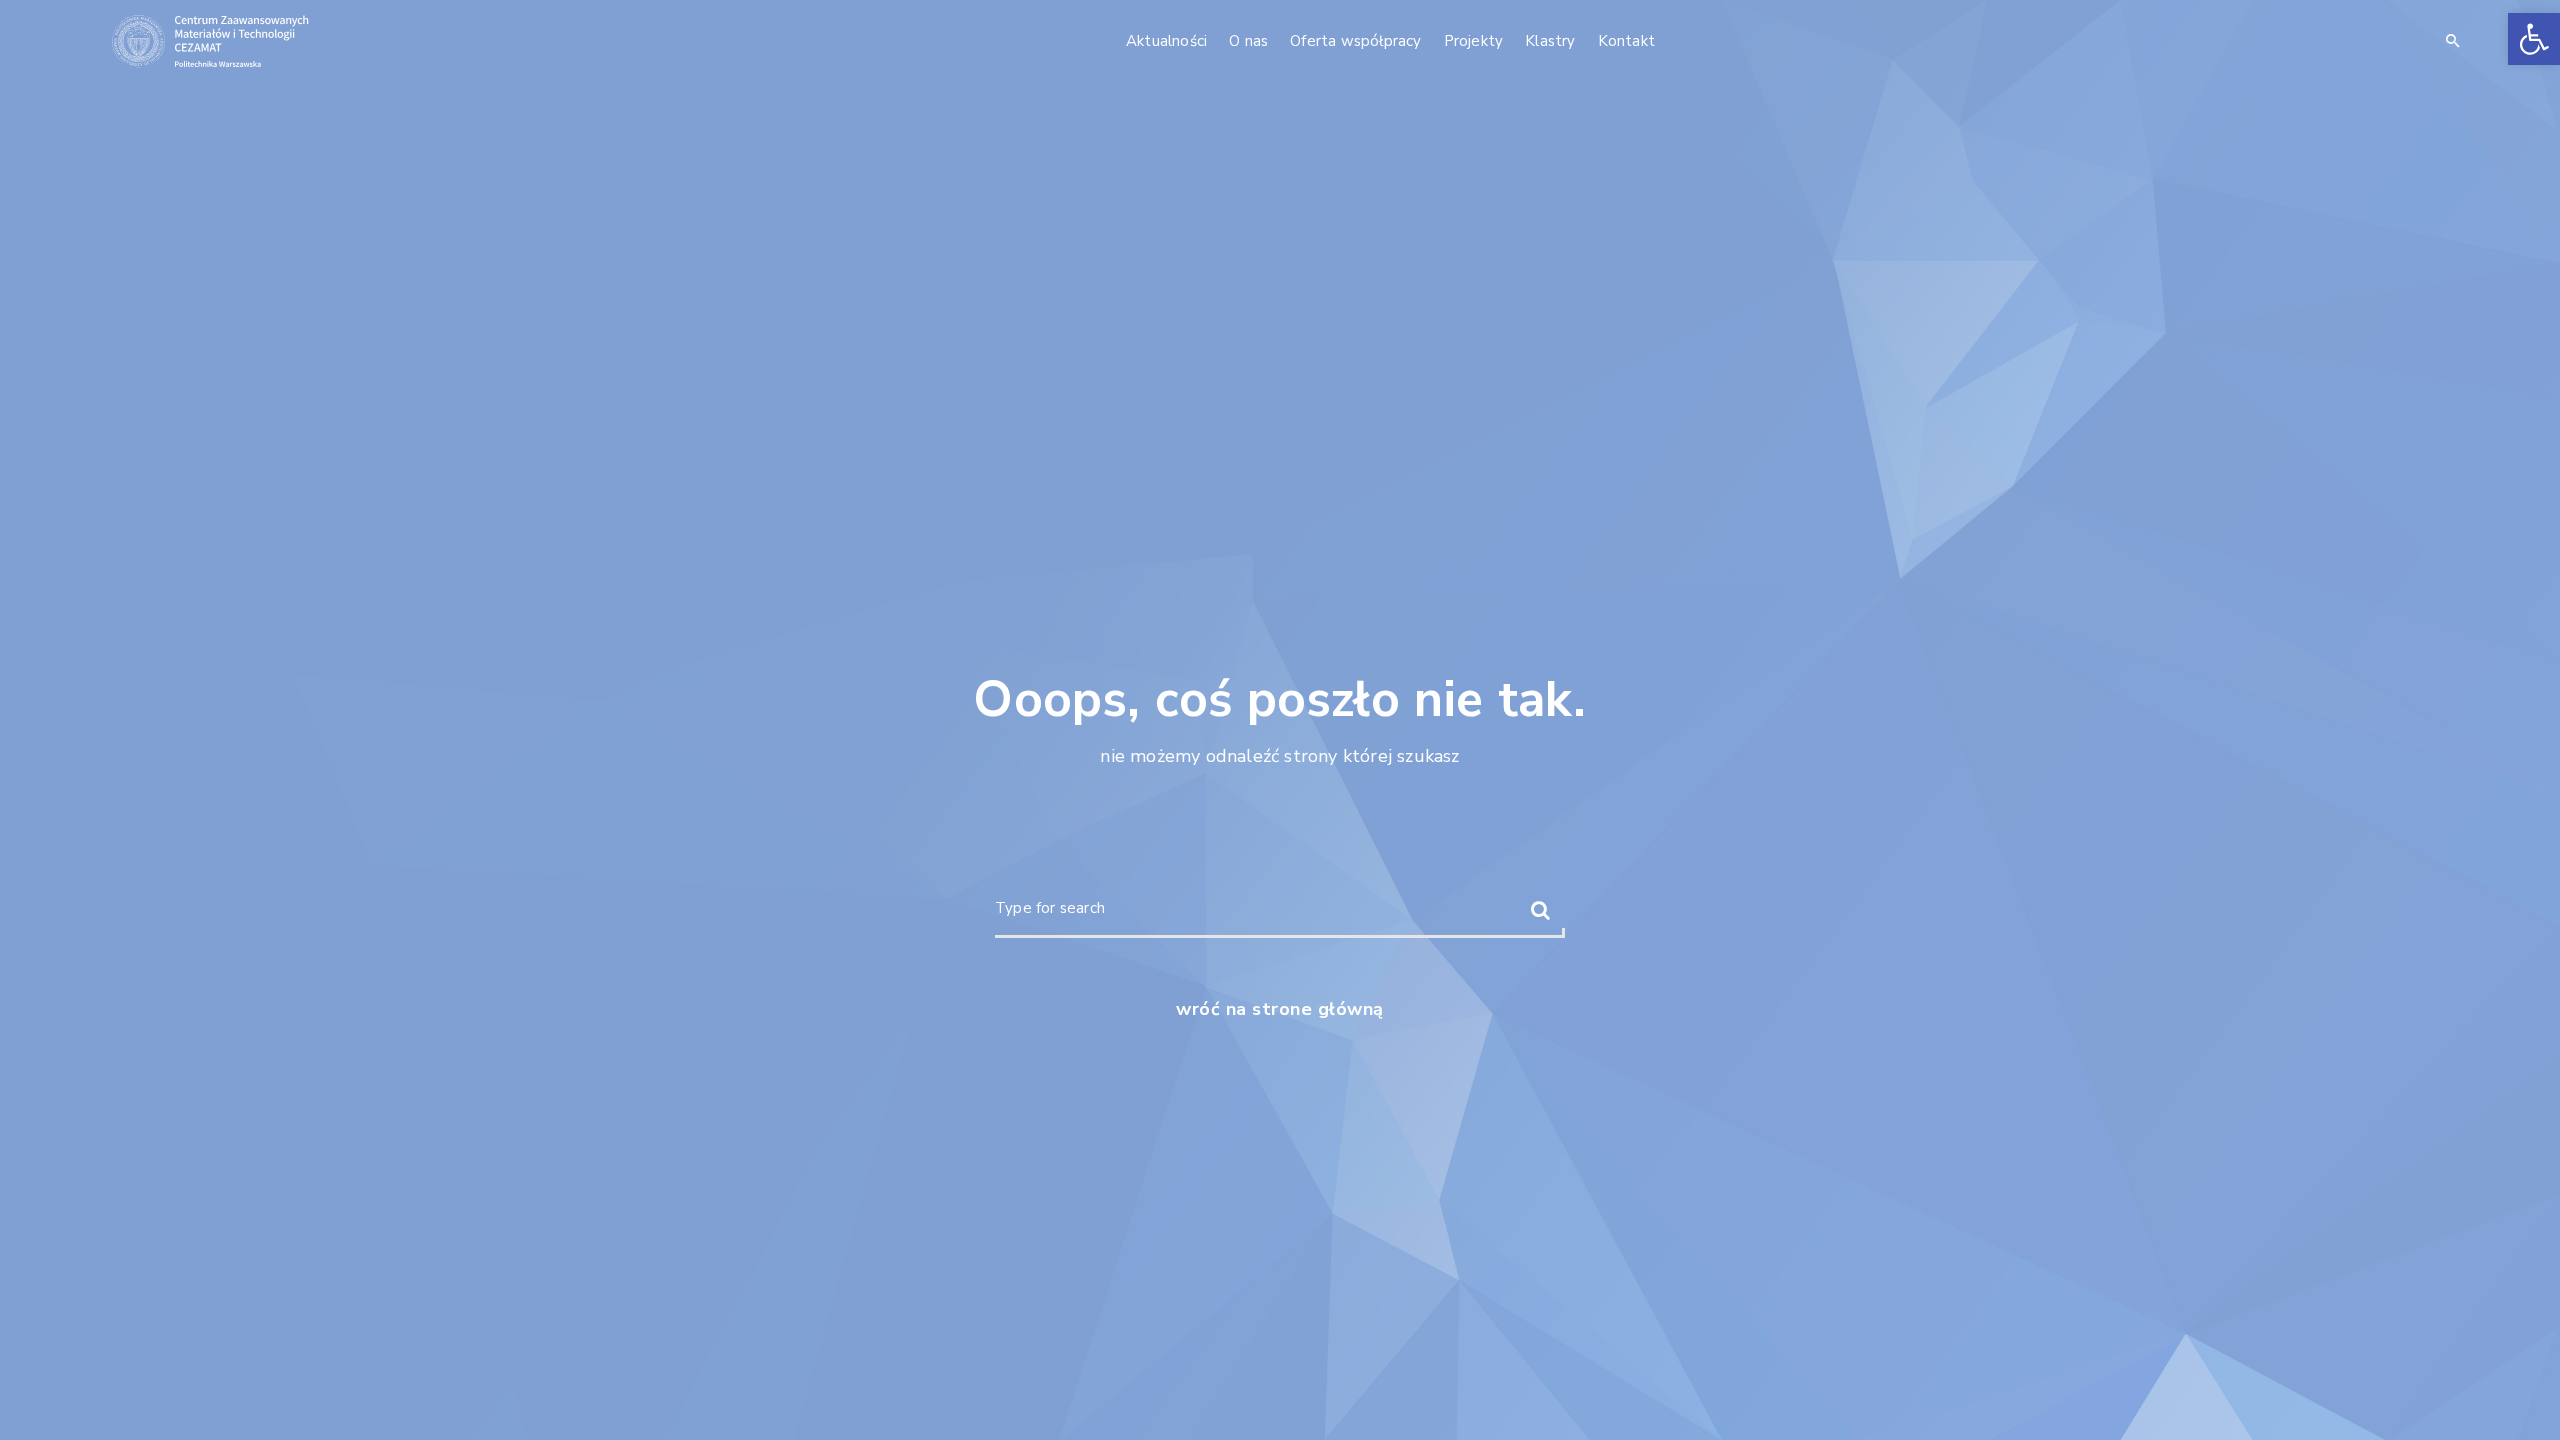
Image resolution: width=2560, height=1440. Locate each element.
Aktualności (1166, 41)
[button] (2534, 39)
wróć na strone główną (1280, 1009)
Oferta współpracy (1355, 41)
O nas (1248, 41)
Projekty (1474, 41)
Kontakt (1626, 41)
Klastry (1550, 41)
